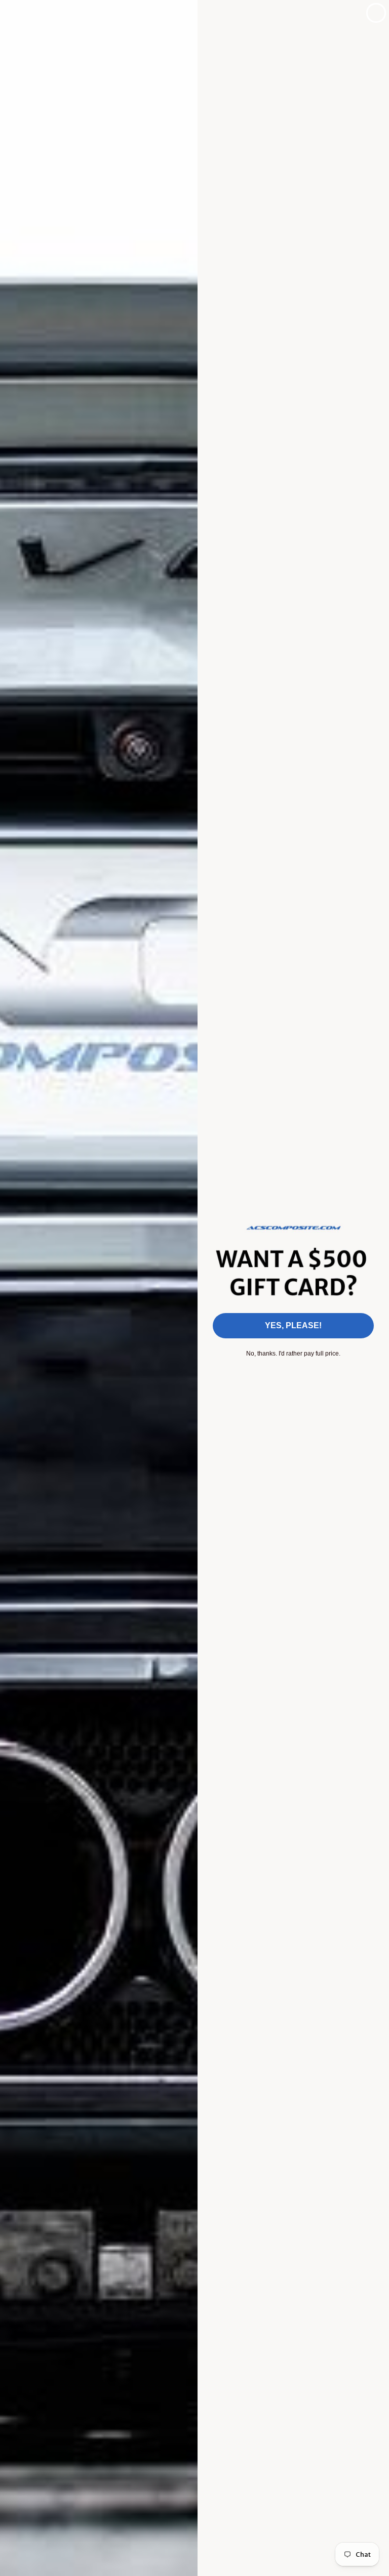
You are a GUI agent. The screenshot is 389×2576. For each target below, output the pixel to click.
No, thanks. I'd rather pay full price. (293, 1354)
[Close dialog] (376, 13)
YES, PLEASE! (293, 1325)
